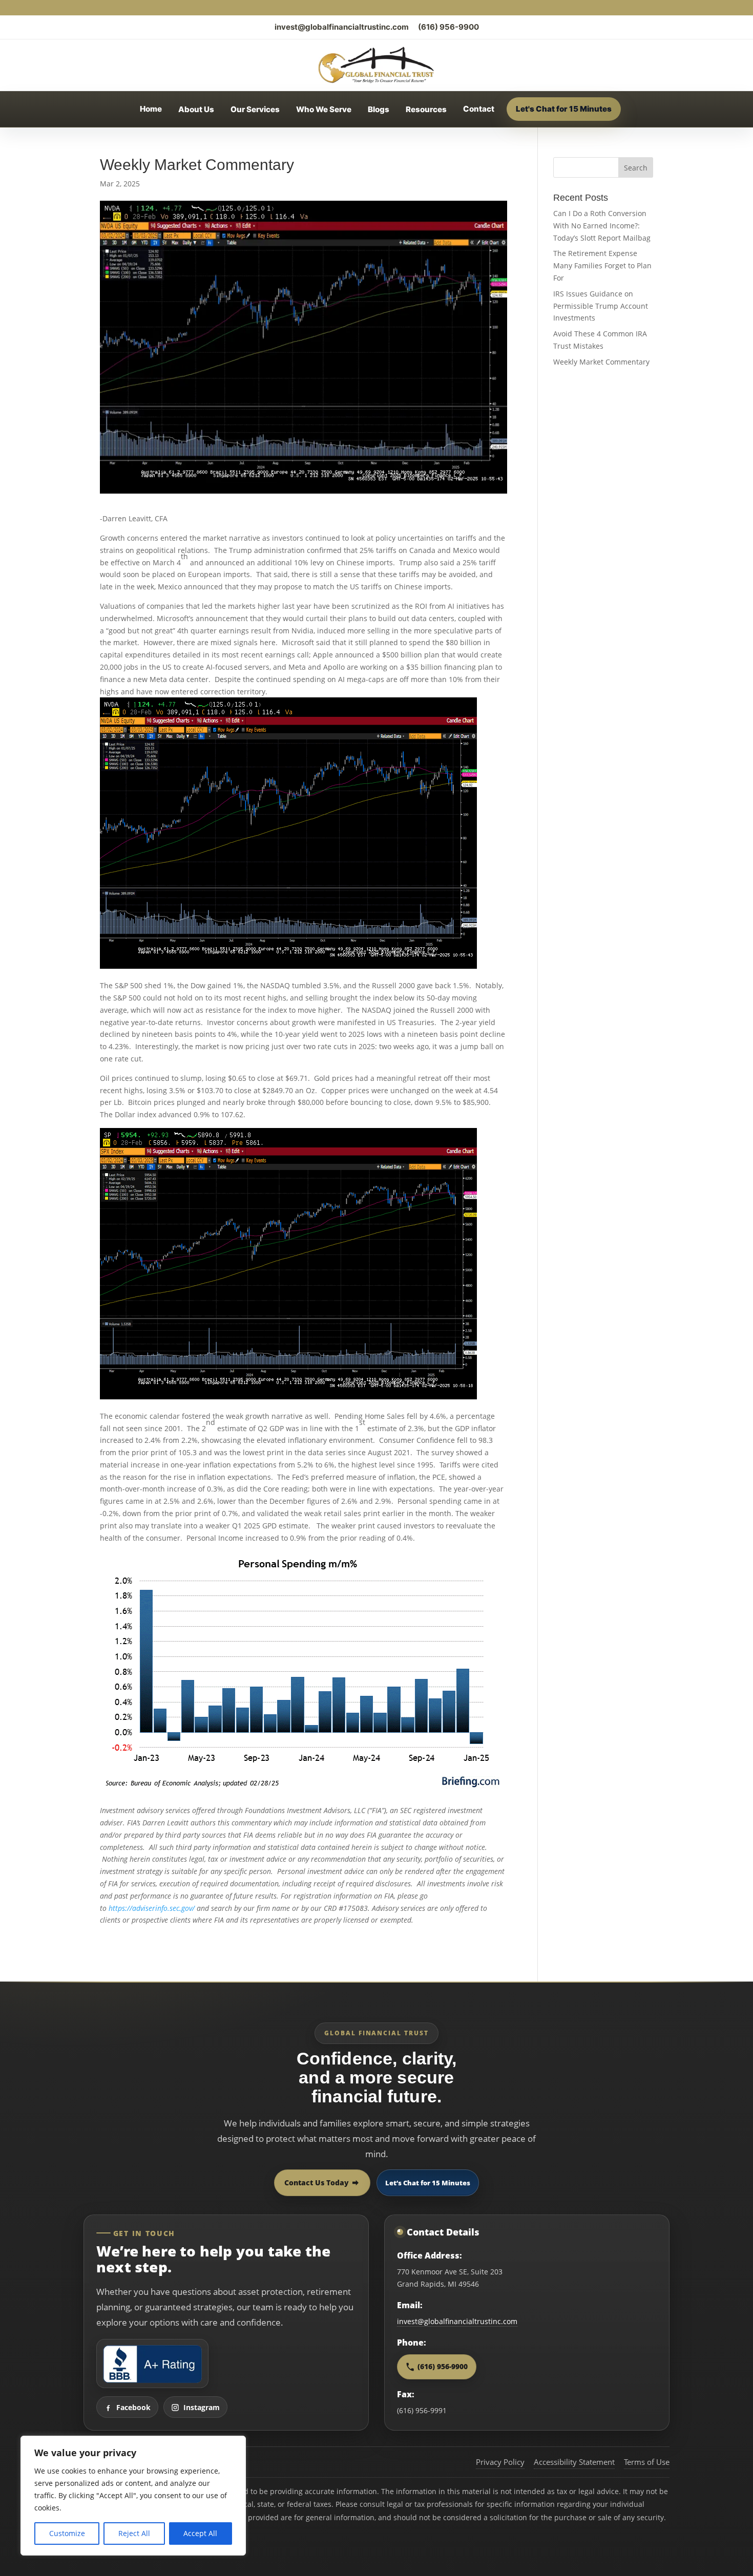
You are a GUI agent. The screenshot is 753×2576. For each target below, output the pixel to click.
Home (151, 109)
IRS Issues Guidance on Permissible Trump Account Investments (601, 306)
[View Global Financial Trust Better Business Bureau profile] (152, 2364)
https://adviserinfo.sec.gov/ (152, 1908)
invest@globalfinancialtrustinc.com (342, 27)
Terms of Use (647, 2462)
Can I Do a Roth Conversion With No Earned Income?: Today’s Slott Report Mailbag (602, 226)
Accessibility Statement (574, 2462)
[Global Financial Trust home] (376, 65)
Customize (67, 2533)
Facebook (133, 2407)
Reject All (134, 2533)
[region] (133, 2496)
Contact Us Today (317, 2183)
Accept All (200, 2533)
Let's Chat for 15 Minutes (564, 109)
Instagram (202, 2407)
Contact (479, 109)
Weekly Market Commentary (601, 362)
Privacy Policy (500, 2462)
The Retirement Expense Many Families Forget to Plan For (602, 265)
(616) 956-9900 (448, 27)
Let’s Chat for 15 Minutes (428, 2183)
